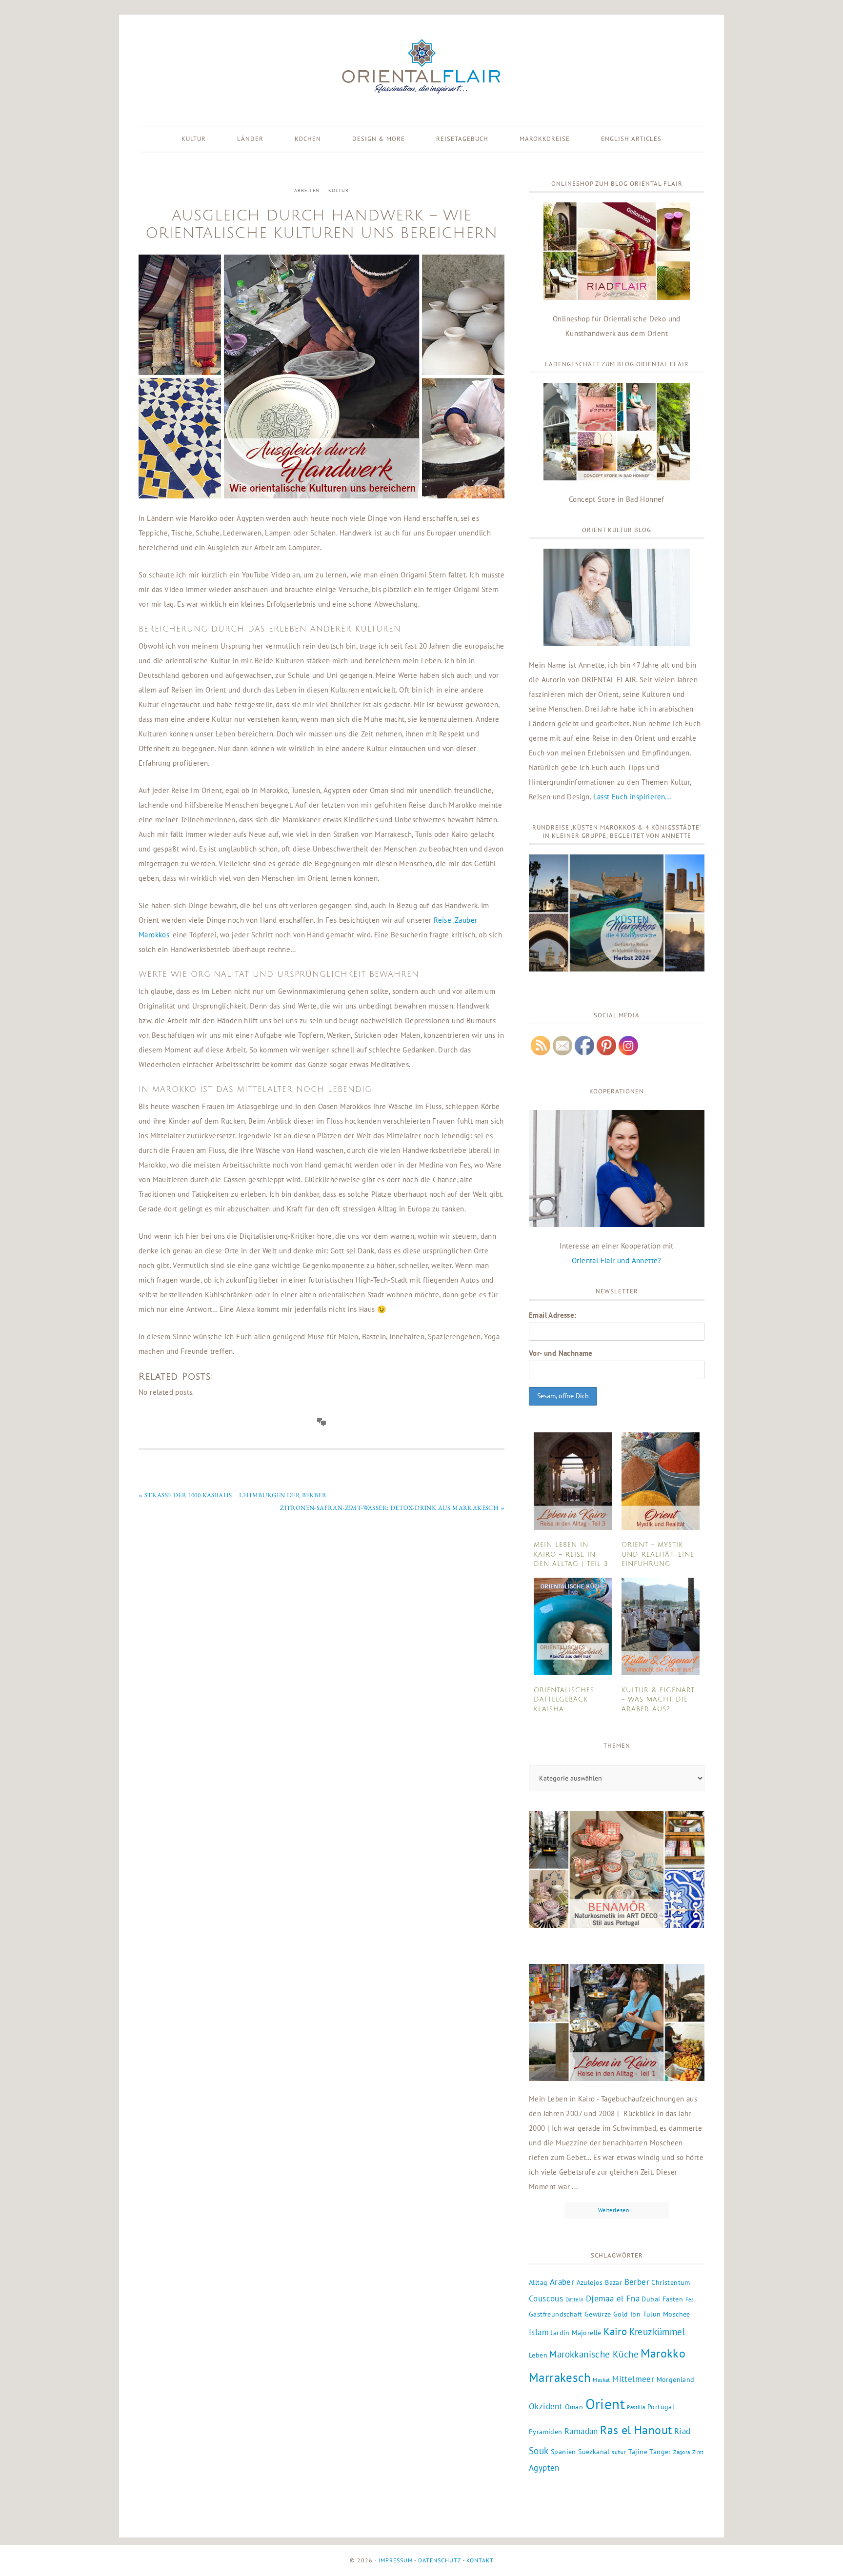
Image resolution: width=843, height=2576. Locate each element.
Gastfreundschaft (555, 2314)
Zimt (698, 2452)
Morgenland (676, 2379)
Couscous (546, 2299)
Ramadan (581, 2431)
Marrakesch (560, 2377)
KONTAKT (480, 2560)
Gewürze (598, 2314)
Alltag (538, 2282)
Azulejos (590, 2282)
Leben (538, 2355)
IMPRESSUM (396, 2560)
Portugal (661, 2407)
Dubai (651, 2299)
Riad (682, 2431)
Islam (539, 2332)
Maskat (601, 2380)
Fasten (673, 2299)
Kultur (339, 190)
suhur (619, 2452)
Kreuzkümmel (657, 2332)
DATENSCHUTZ (440, 2560)
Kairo (615, 2331)
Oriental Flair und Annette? (617, 1260)
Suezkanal (594, 2452)
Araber (562, 2282)
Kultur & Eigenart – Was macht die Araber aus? (658, 1700)
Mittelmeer (633, 2379)
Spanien (563, 2452)
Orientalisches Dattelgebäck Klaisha (564, 1700)
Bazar (613, 2282)
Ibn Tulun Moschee (660, 2314)
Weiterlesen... (617, 2210)
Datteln (575, 2299)
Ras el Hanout (636, 2430)
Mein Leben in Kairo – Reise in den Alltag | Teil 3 (571, 1555)
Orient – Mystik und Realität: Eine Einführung (658, 1555)
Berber (637, 2282)
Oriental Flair (421, 67)
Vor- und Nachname (561, 1353)
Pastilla (636, 2407)
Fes (690, 2299)
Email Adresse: (553, 1315)
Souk (539, 2451)
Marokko (663, 2353)
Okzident (546, 2406)
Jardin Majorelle (576, 2333)
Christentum (671, 2282)
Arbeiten (307, 190)
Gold (621, 2314)
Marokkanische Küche (594, 2354)
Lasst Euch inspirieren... (632, 797)
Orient (605, 2404)
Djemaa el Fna (613, 2299)
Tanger (660, 2452)
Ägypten (544, 2468)
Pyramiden (546, 2432)
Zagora (682, 2452)
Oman (574, 2407)
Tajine (638, 2452)
